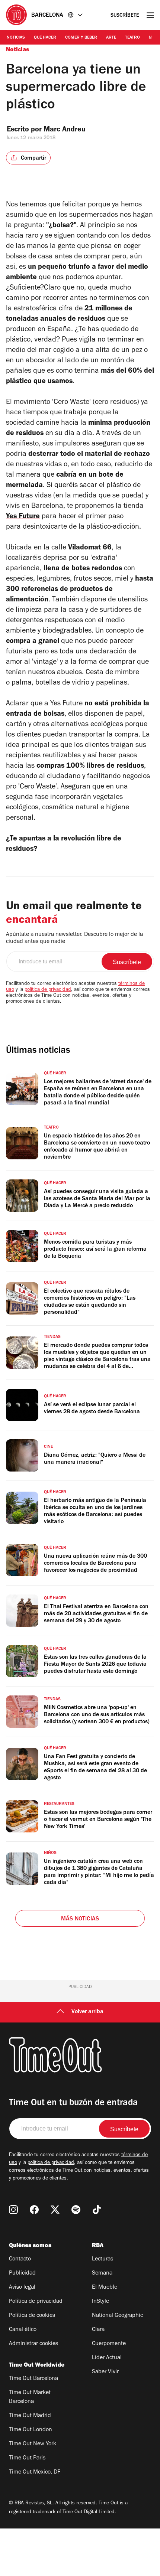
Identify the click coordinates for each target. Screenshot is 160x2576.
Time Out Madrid (30, 2416)
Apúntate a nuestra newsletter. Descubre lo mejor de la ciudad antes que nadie (74, 938)
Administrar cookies (33, 2344)
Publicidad (22, 2273)
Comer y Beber (81, 38)
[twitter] (55, 2210)
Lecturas (103, 2259)
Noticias (16, 38)
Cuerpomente (109, 2344)
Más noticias (80, 1919)
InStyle (100, 2302)
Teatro (132, 38)
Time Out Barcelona (33, 2379)
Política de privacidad (36, 2302)
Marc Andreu (65, 130)
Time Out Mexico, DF (35, 2472)
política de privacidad (48, 990)
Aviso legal (22, 2288)
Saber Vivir (105, 2372)
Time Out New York (33, 2444)
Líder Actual (107, 2358)
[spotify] (76, 2210)
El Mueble (105, 2288)
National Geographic (117, 2316)
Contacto (20, 2259)
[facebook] (34, 2210)
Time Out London (31, 2430)
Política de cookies (32, 2316)
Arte (111, 38)
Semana (102, 2273)
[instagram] (13, 2210)
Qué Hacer (45, 38)
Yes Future (23, 517)
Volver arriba (87, 2012)
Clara (98, 2330)
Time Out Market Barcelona (30, 2397)
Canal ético (23, 2330)
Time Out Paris (27, 2458)
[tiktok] (97, 2210)
